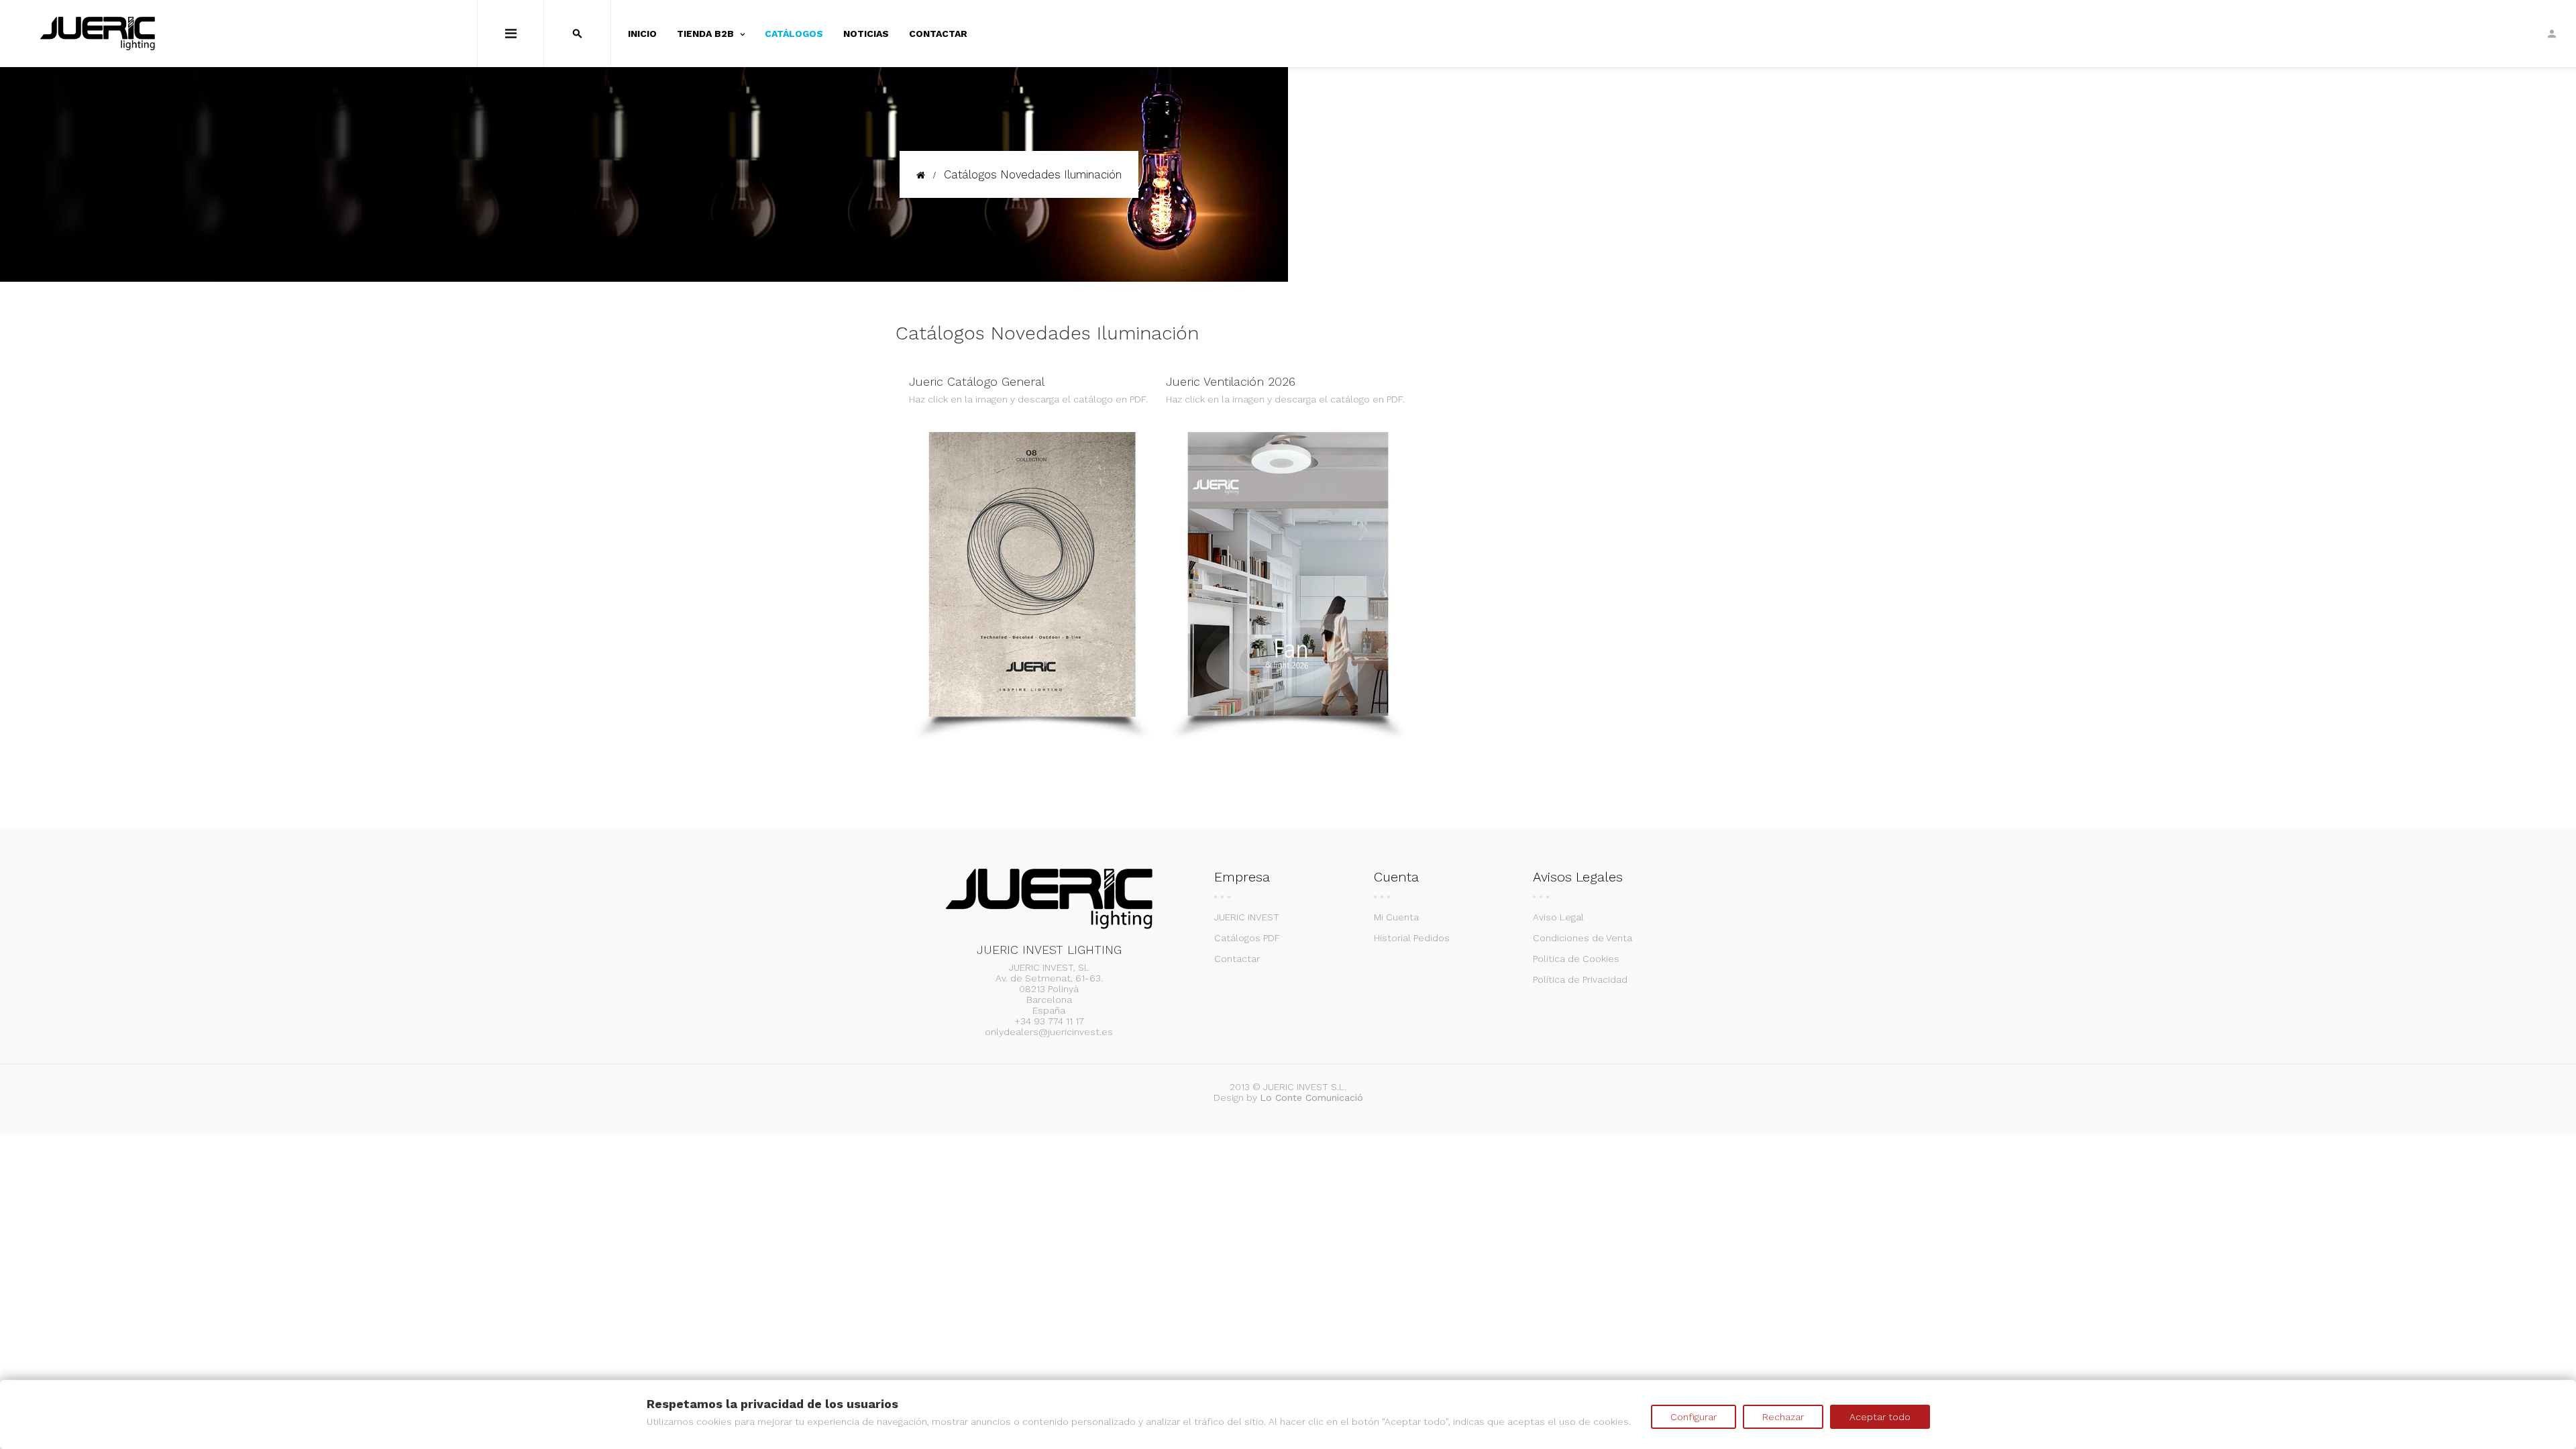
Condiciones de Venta (1582, 938)
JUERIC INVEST (1247, 917)
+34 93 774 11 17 (1049, 1021)
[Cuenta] (2552, 34)
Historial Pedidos (1412, 938)
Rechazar (1783, 1417)
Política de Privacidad (1580, 979)
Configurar (1694, 1417)
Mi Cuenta (1396, 917)
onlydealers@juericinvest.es (1049, 1032)
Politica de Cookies (1576, 959)
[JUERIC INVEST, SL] (98, 34)
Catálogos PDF (1247, 938)
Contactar (1237, 959)
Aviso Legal (1558, 917)
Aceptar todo (1880, 1417)
